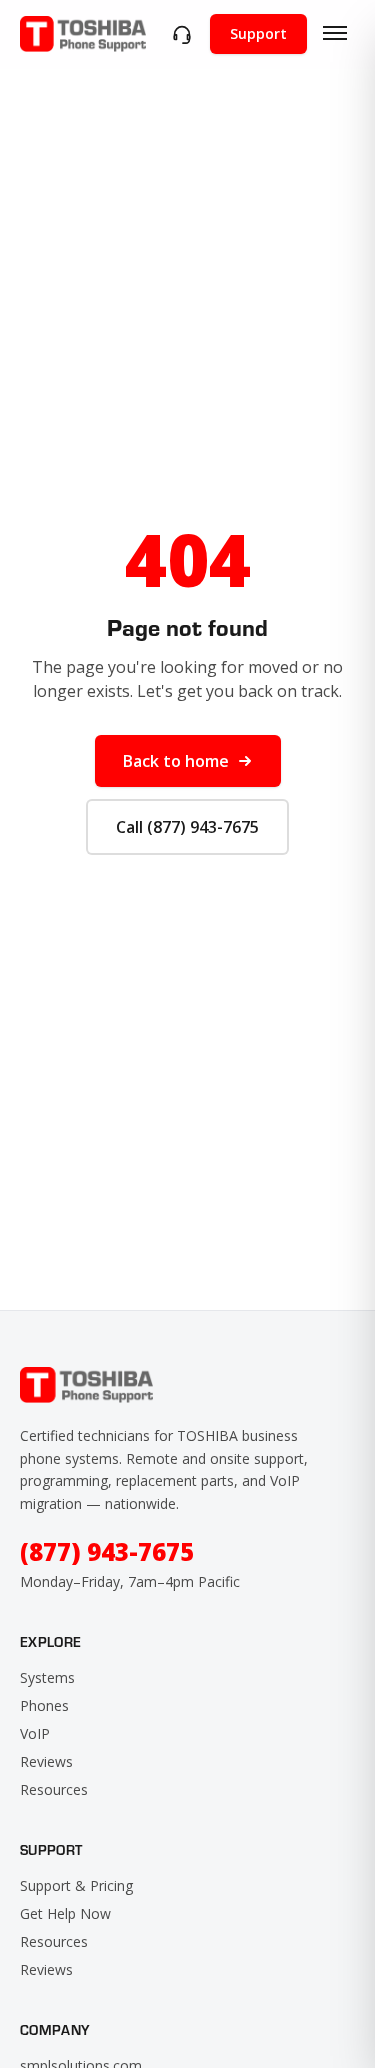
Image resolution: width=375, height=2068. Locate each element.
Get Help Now (65, 1913)
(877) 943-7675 (107, 1552)
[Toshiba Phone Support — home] (83, 34)
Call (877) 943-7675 (187, 827)
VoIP (35, 1733)
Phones (44, 1705)
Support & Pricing (76, 1885)
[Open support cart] (182, 34)
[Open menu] (335, 34)
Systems (47, 1677)
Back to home (176, 761)
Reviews (46, 1761)
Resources (54, 1789)
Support (258, 33)
